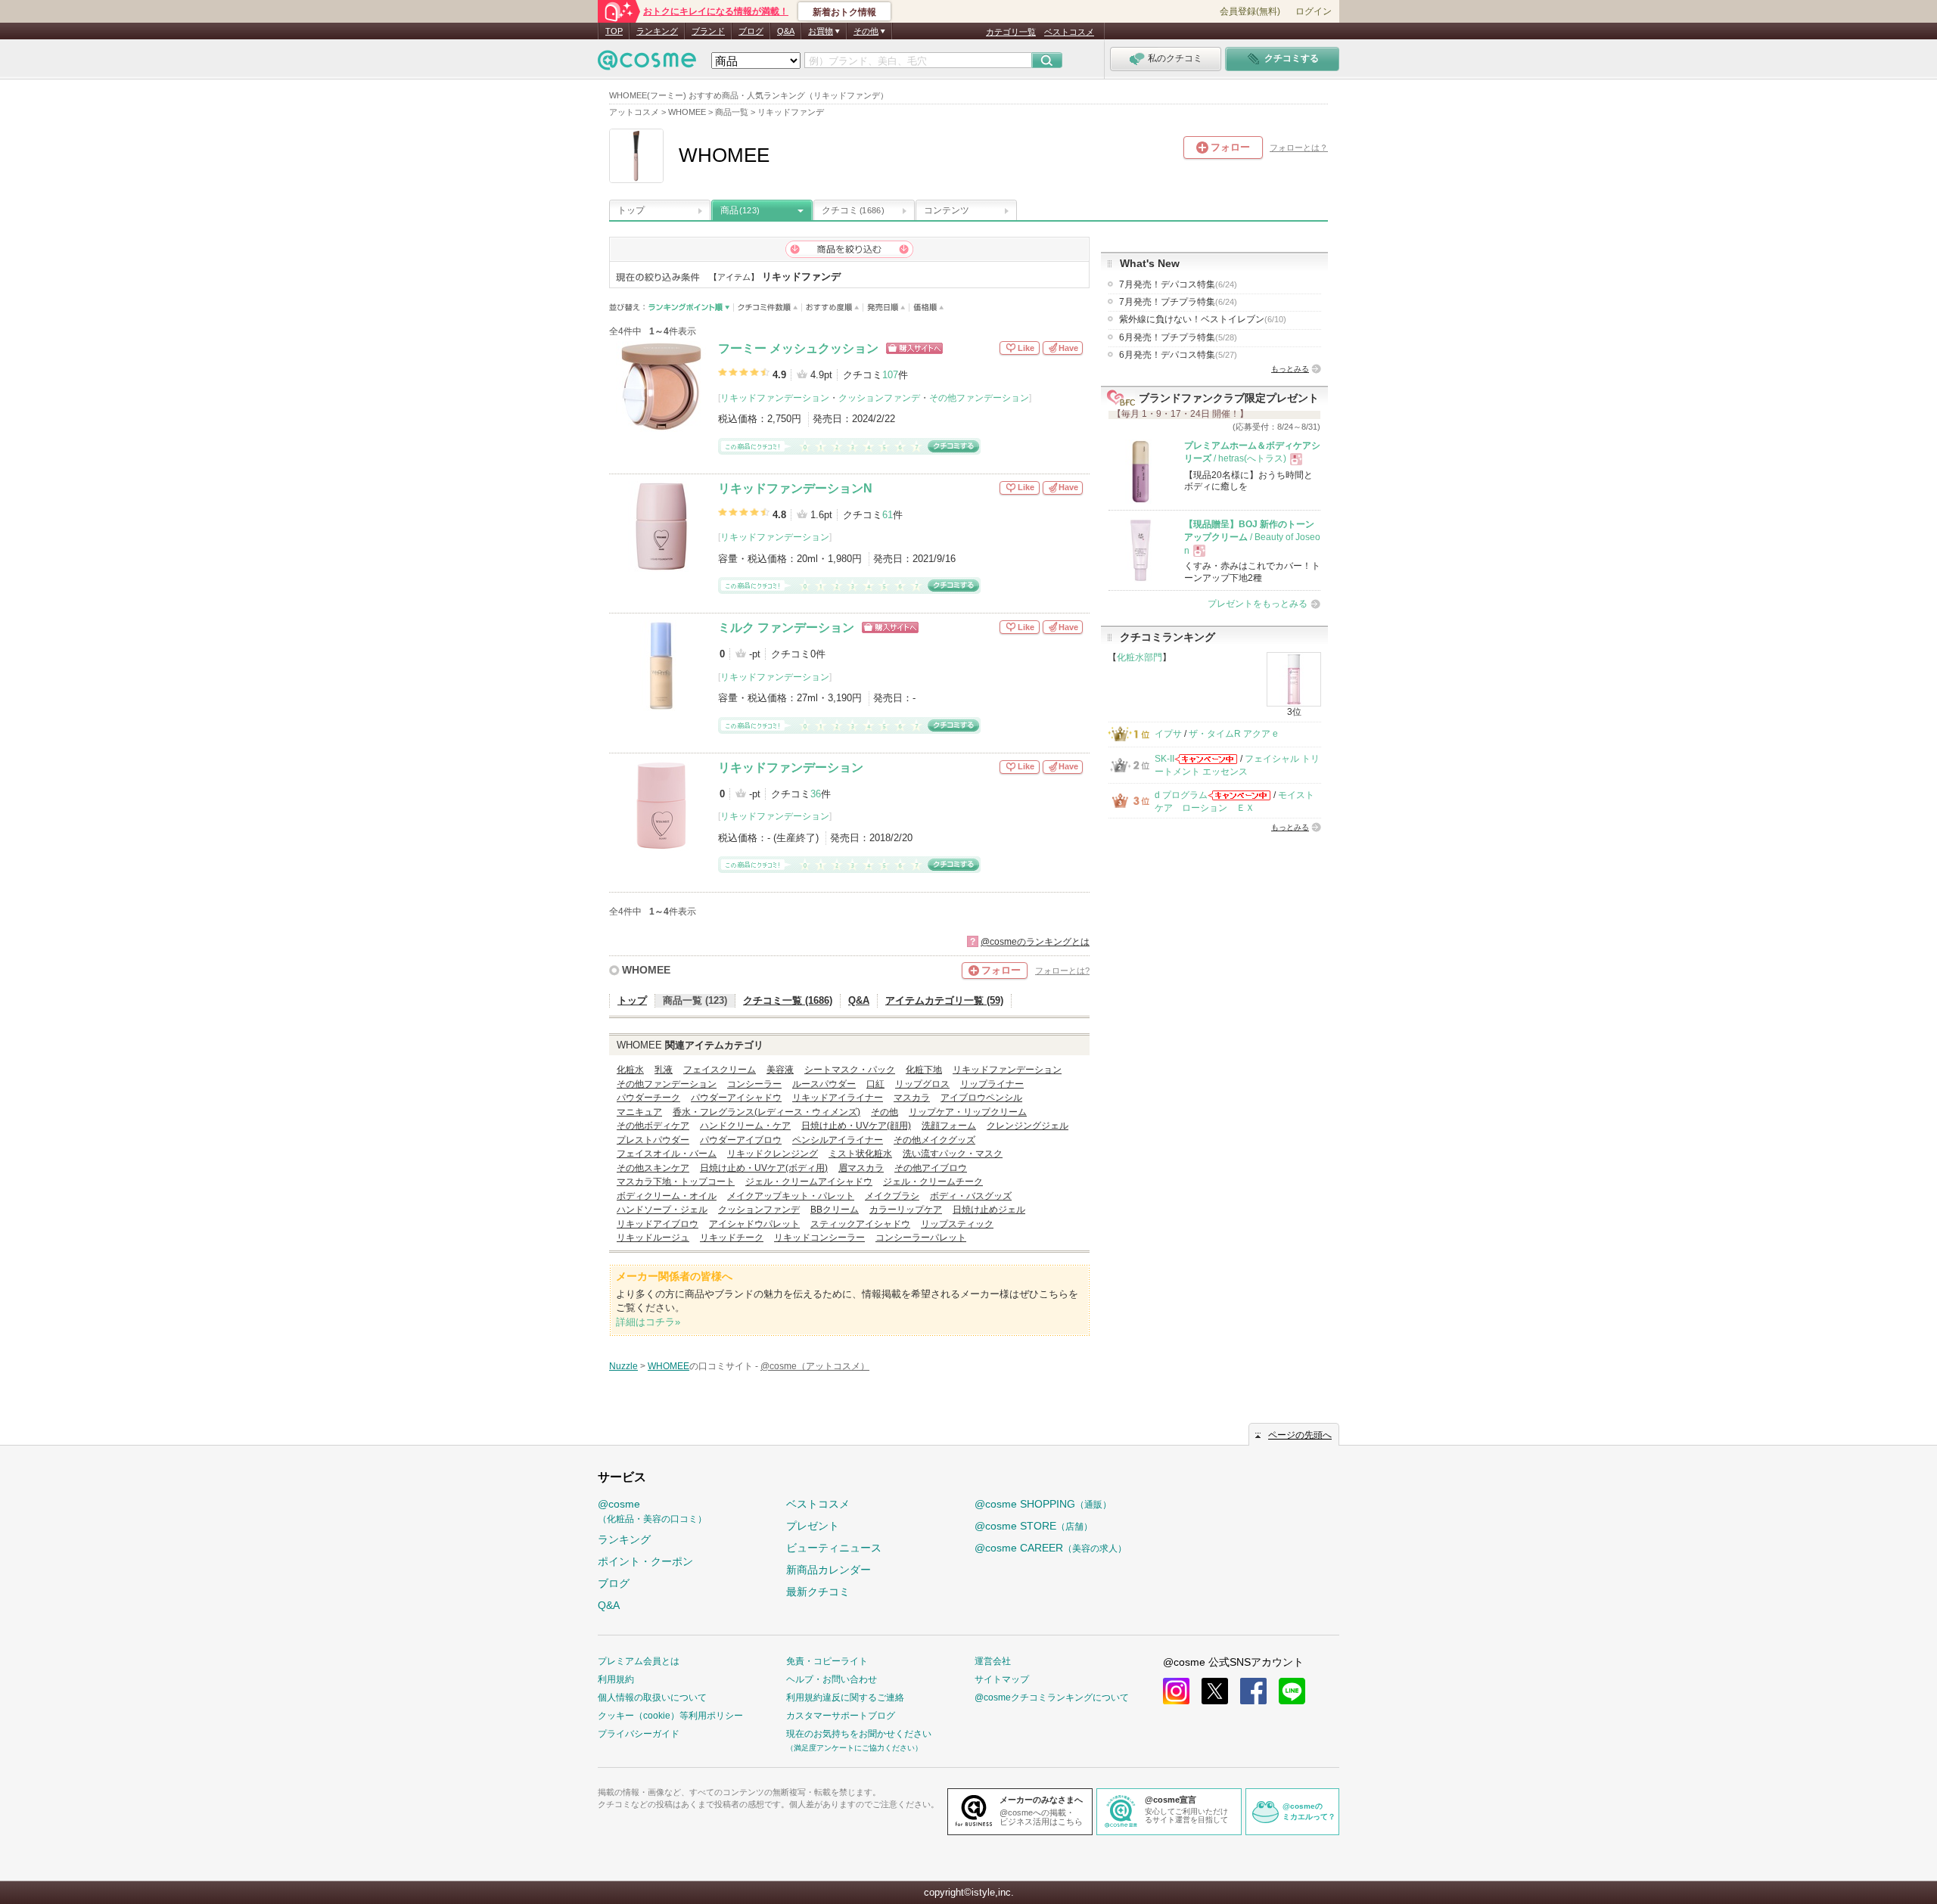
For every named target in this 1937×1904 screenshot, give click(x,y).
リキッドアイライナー (838, 1098)
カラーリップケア (906, 1210)
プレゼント (813, 1526)
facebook (1253, 1691)
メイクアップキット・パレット (791, 1196)
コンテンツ (947, 210)
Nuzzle (623, 1366)
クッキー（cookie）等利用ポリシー (670, 1716)
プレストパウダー (653, 1140)
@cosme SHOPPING (1043, 1504)
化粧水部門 (1140, 657)
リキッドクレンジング (773, 1154)
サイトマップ (1002, 1679)
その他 (885, 1112)
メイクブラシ (892, 1196)
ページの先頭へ (1300, 1435)
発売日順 (886, 307)
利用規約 (616, 1679)
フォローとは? (1062, 971)
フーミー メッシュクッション (798, 348)
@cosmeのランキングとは (1035, 942)
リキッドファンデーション (775, 398)
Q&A (786, 31)
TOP (614, 31)
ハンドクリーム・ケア (745, 1126)
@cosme (652, 1511)
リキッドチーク (732, 1238)
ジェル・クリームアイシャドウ (809, 1182)
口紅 (875, 1084)
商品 (740, 210)
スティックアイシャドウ (860, 1224)
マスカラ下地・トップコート (676, 1182)
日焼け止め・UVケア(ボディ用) (764, 1168)
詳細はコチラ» (648, 1322)
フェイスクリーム (720, 1070)
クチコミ (853, 210)
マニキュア (639, 1112)
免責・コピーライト (827, 1661)
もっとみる (1290, 369)
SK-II (1164, 759)
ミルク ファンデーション (786, 627)
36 (816, 794)
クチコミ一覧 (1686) (788, 1000)
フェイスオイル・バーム (667, 1154)
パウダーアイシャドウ (736, 1098)
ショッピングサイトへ (914, 348)
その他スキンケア (653, 1168)
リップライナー (992, 1084)
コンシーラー (754, 1084)
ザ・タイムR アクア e (1233, 734)
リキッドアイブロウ (658, 1224)
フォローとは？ (1299, 148)
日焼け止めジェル (989, 1210)
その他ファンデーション (979, 398)
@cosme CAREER (1051, 1548)
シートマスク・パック (850, 1070)
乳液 (664, 1070)
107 (890, 375)
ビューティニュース (834, 1548)
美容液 (780, 1070)
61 (888, 515)
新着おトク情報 (844, 12)
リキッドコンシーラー (819, 1238)
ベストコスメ (1069, 32)
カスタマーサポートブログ (841, 1716)
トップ (631, 210)
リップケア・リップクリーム (968, 1112)
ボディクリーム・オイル (667, 1196)
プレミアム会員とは (639, 1661)
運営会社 (993, 1661)
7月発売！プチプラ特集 (1178, 302)
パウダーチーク (648, 1098)
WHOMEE (646, 970)
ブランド (708, 31)
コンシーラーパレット (921, 1238)
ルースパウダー (824, 1084)
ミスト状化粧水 (860, 1154)
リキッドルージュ (653, 1238)
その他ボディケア (653, 1126)
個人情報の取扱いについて (652, 1697)
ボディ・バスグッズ (971, 1196)
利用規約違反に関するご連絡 (845, 1697)
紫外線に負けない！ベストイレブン (1203, 319)
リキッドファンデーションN (795, 488)
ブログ (751, 31)
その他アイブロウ (931, 1168)
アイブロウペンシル (981, 1098)
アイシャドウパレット (754, 1224)
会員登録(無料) (1250, 11)
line (1292, 1691)
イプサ (1168, 734)
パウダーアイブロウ (741, 1140)
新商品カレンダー (829, 1570)
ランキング (657, 31)
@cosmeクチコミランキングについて (1052, 1697)
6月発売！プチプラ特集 (1178, 337)
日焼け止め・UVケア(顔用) (856, 1126)
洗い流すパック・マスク (953, 1154)
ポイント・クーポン (645, 1561)
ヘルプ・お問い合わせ (832, 1679)
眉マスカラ (861, 1168)
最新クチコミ (818, 1592)
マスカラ (912, 1098)
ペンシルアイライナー (838, 1140)
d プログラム (1181, 795)
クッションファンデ (879, 398)
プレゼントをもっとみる (1258, 604)
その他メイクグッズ (934, 1140)
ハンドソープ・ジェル (662, 1210)
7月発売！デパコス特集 (1178, 284)
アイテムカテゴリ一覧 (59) (944, 1000)
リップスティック (957, 1224)
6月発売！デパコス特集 (1178, 355)
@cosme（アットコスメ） (815, 1366)
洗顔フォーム (949, 1126)
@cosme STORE (1034, 1526)
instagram (1176, 1691)
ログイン (1314, 11)
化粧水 (630, 1070)
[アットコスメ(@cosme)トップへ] (647, 64)
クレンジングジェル (1028, 1126)
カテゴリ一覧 (1011, 32)
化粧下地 (924, 1070)
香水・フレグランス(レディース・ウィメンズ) (766, 1112)
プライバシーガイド (639, 1734)
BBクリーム (835, 1210)
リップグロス (922, 1084)
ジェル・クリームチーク (933, 1182)
